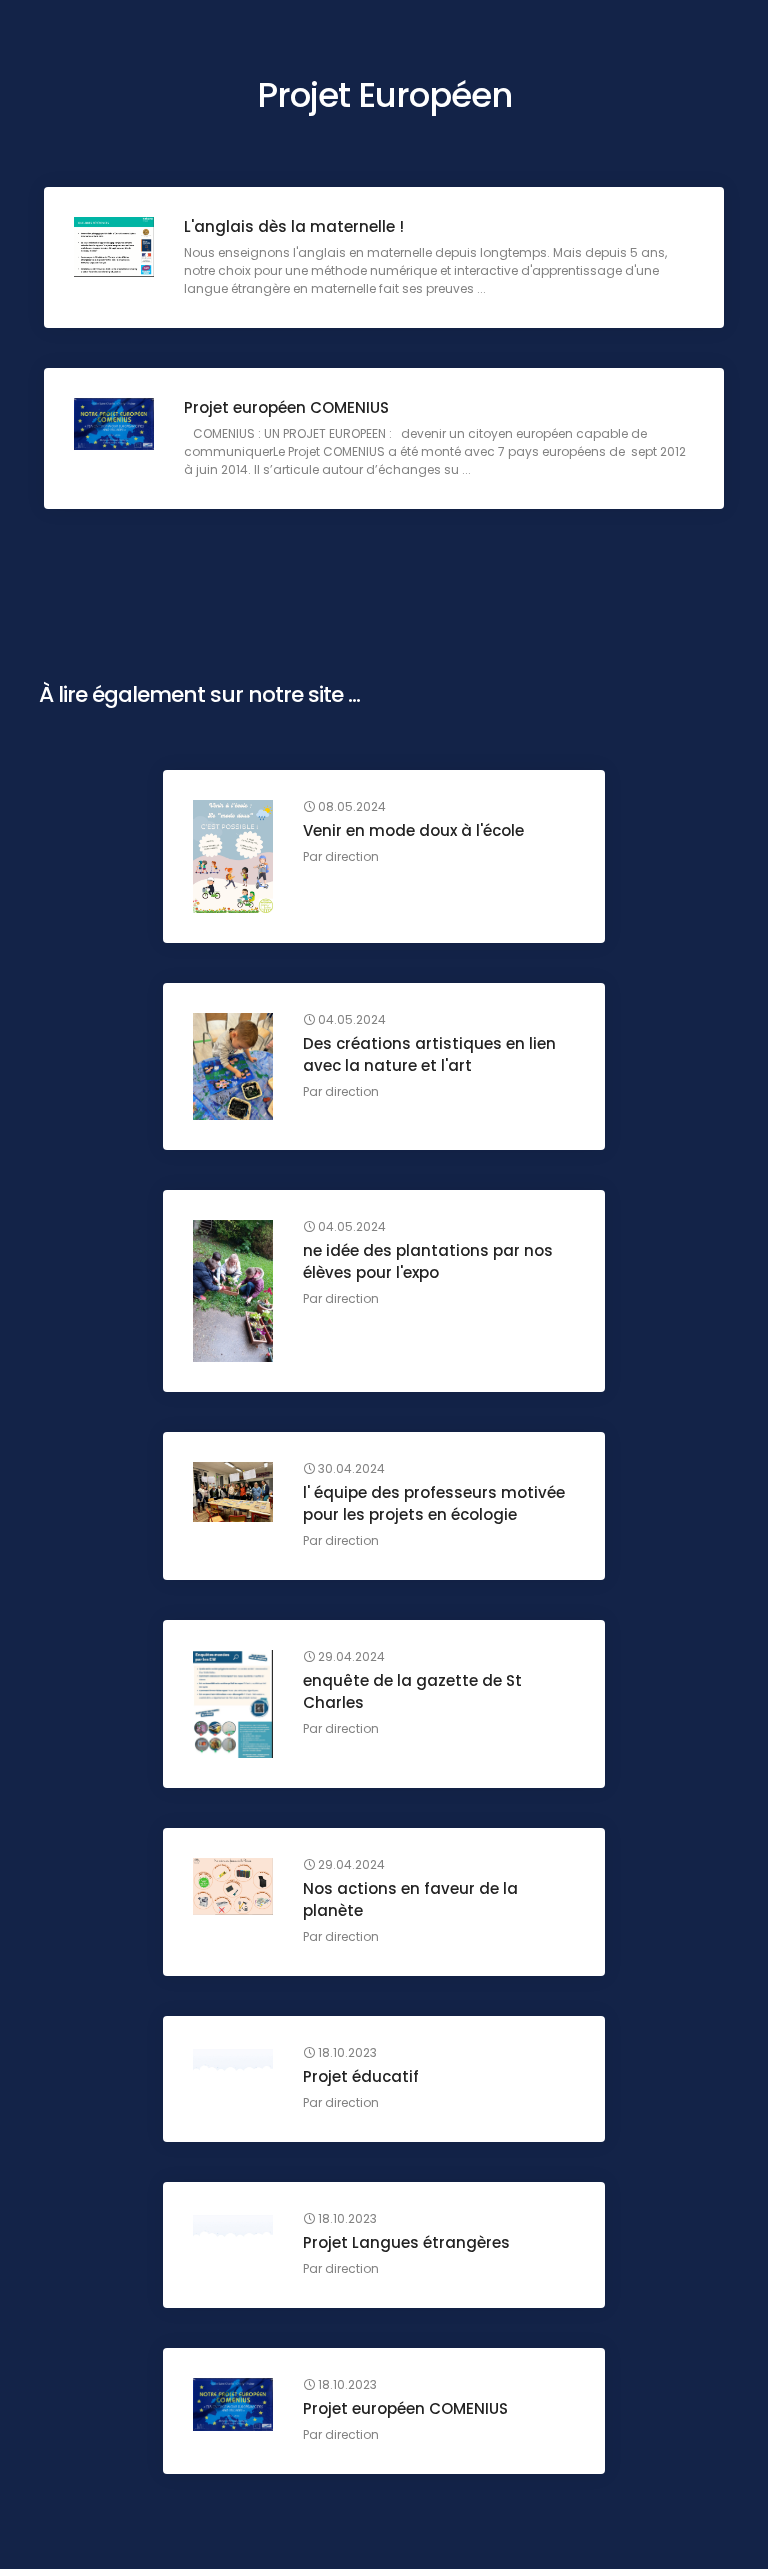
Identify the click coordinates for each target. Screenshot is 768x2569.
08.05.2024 (350, 807)
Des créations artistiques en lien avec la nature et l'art (429, 1054)
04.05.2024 (350, 1020)
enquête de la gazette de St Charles (412, 1691)
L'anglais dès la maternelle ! (294, 226)
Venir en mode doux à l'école (413, 830)
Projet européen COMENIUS (286, 407)
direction (352, 856)
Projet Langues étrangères (406, 2242)
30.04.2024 (350, 1469)
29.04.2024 (350, 1657)
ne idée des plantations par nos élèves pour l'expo (428, 1261)
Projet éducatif (361, 2076)
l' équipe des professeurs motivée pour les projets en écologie (434, 1503)
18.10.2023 (346, 2053)
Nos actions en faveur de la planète (410, 1899)
